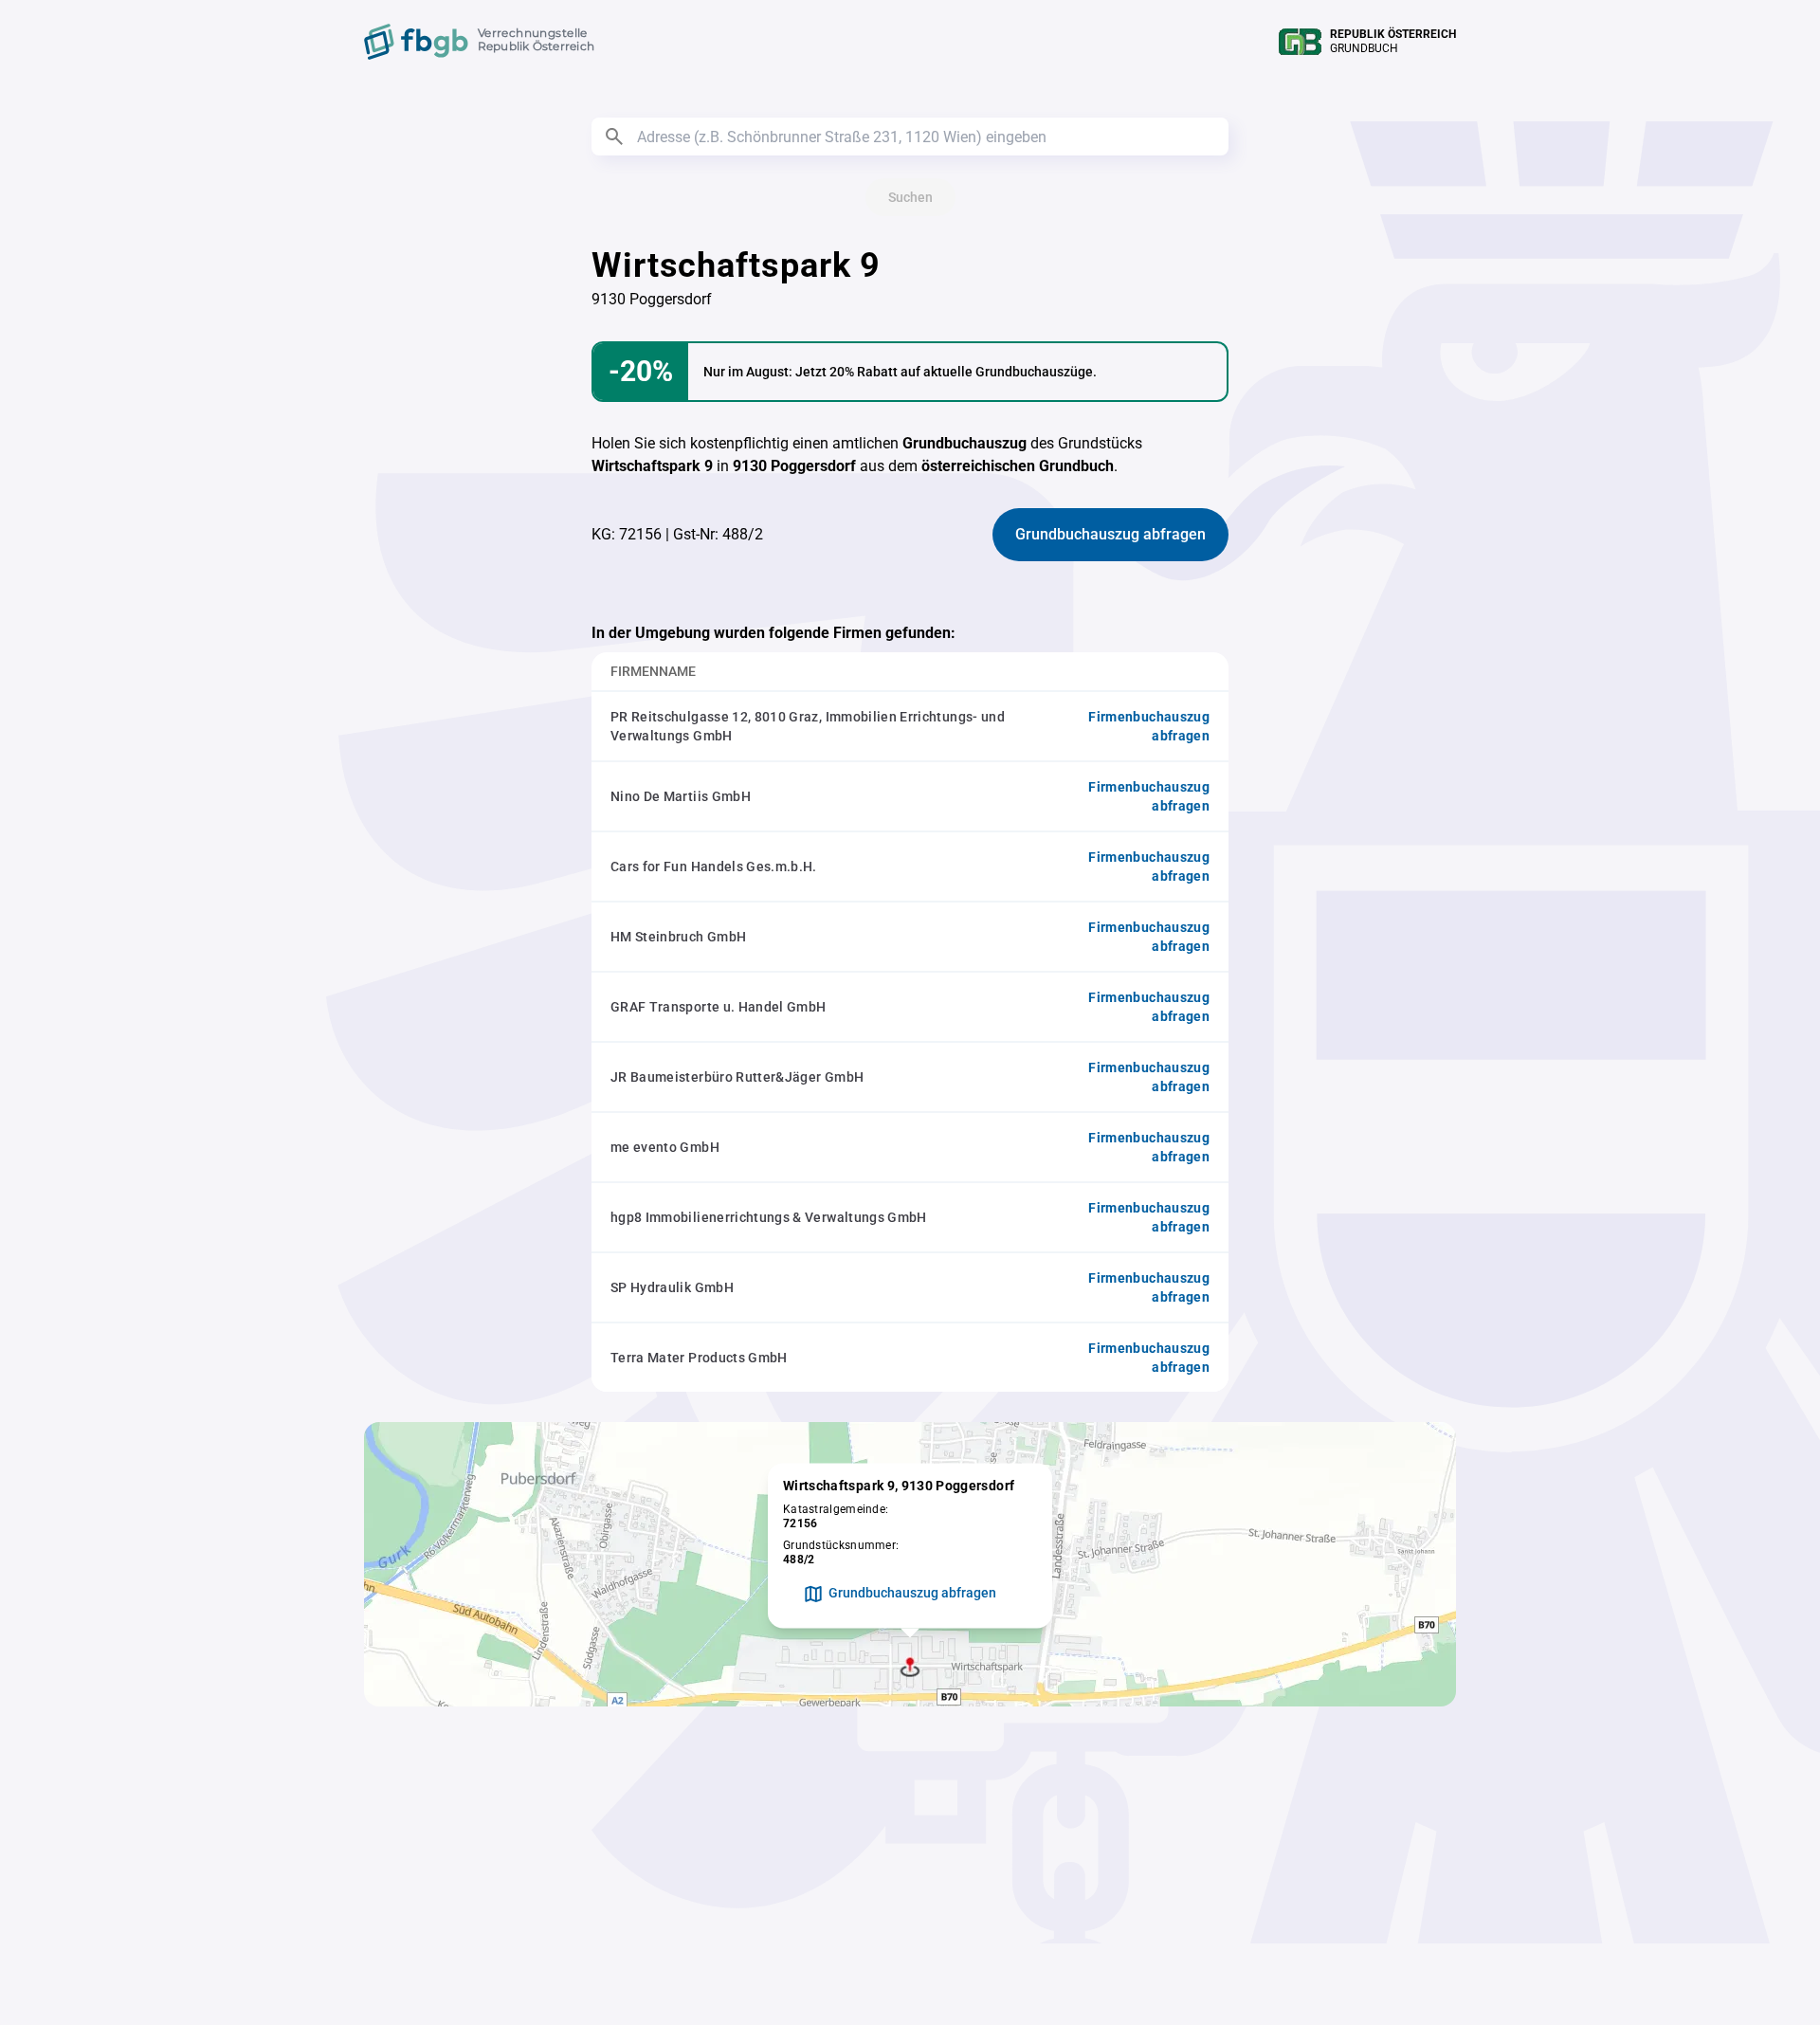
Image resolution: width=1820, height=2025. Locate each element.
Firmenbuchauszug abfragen (1149, 726)
